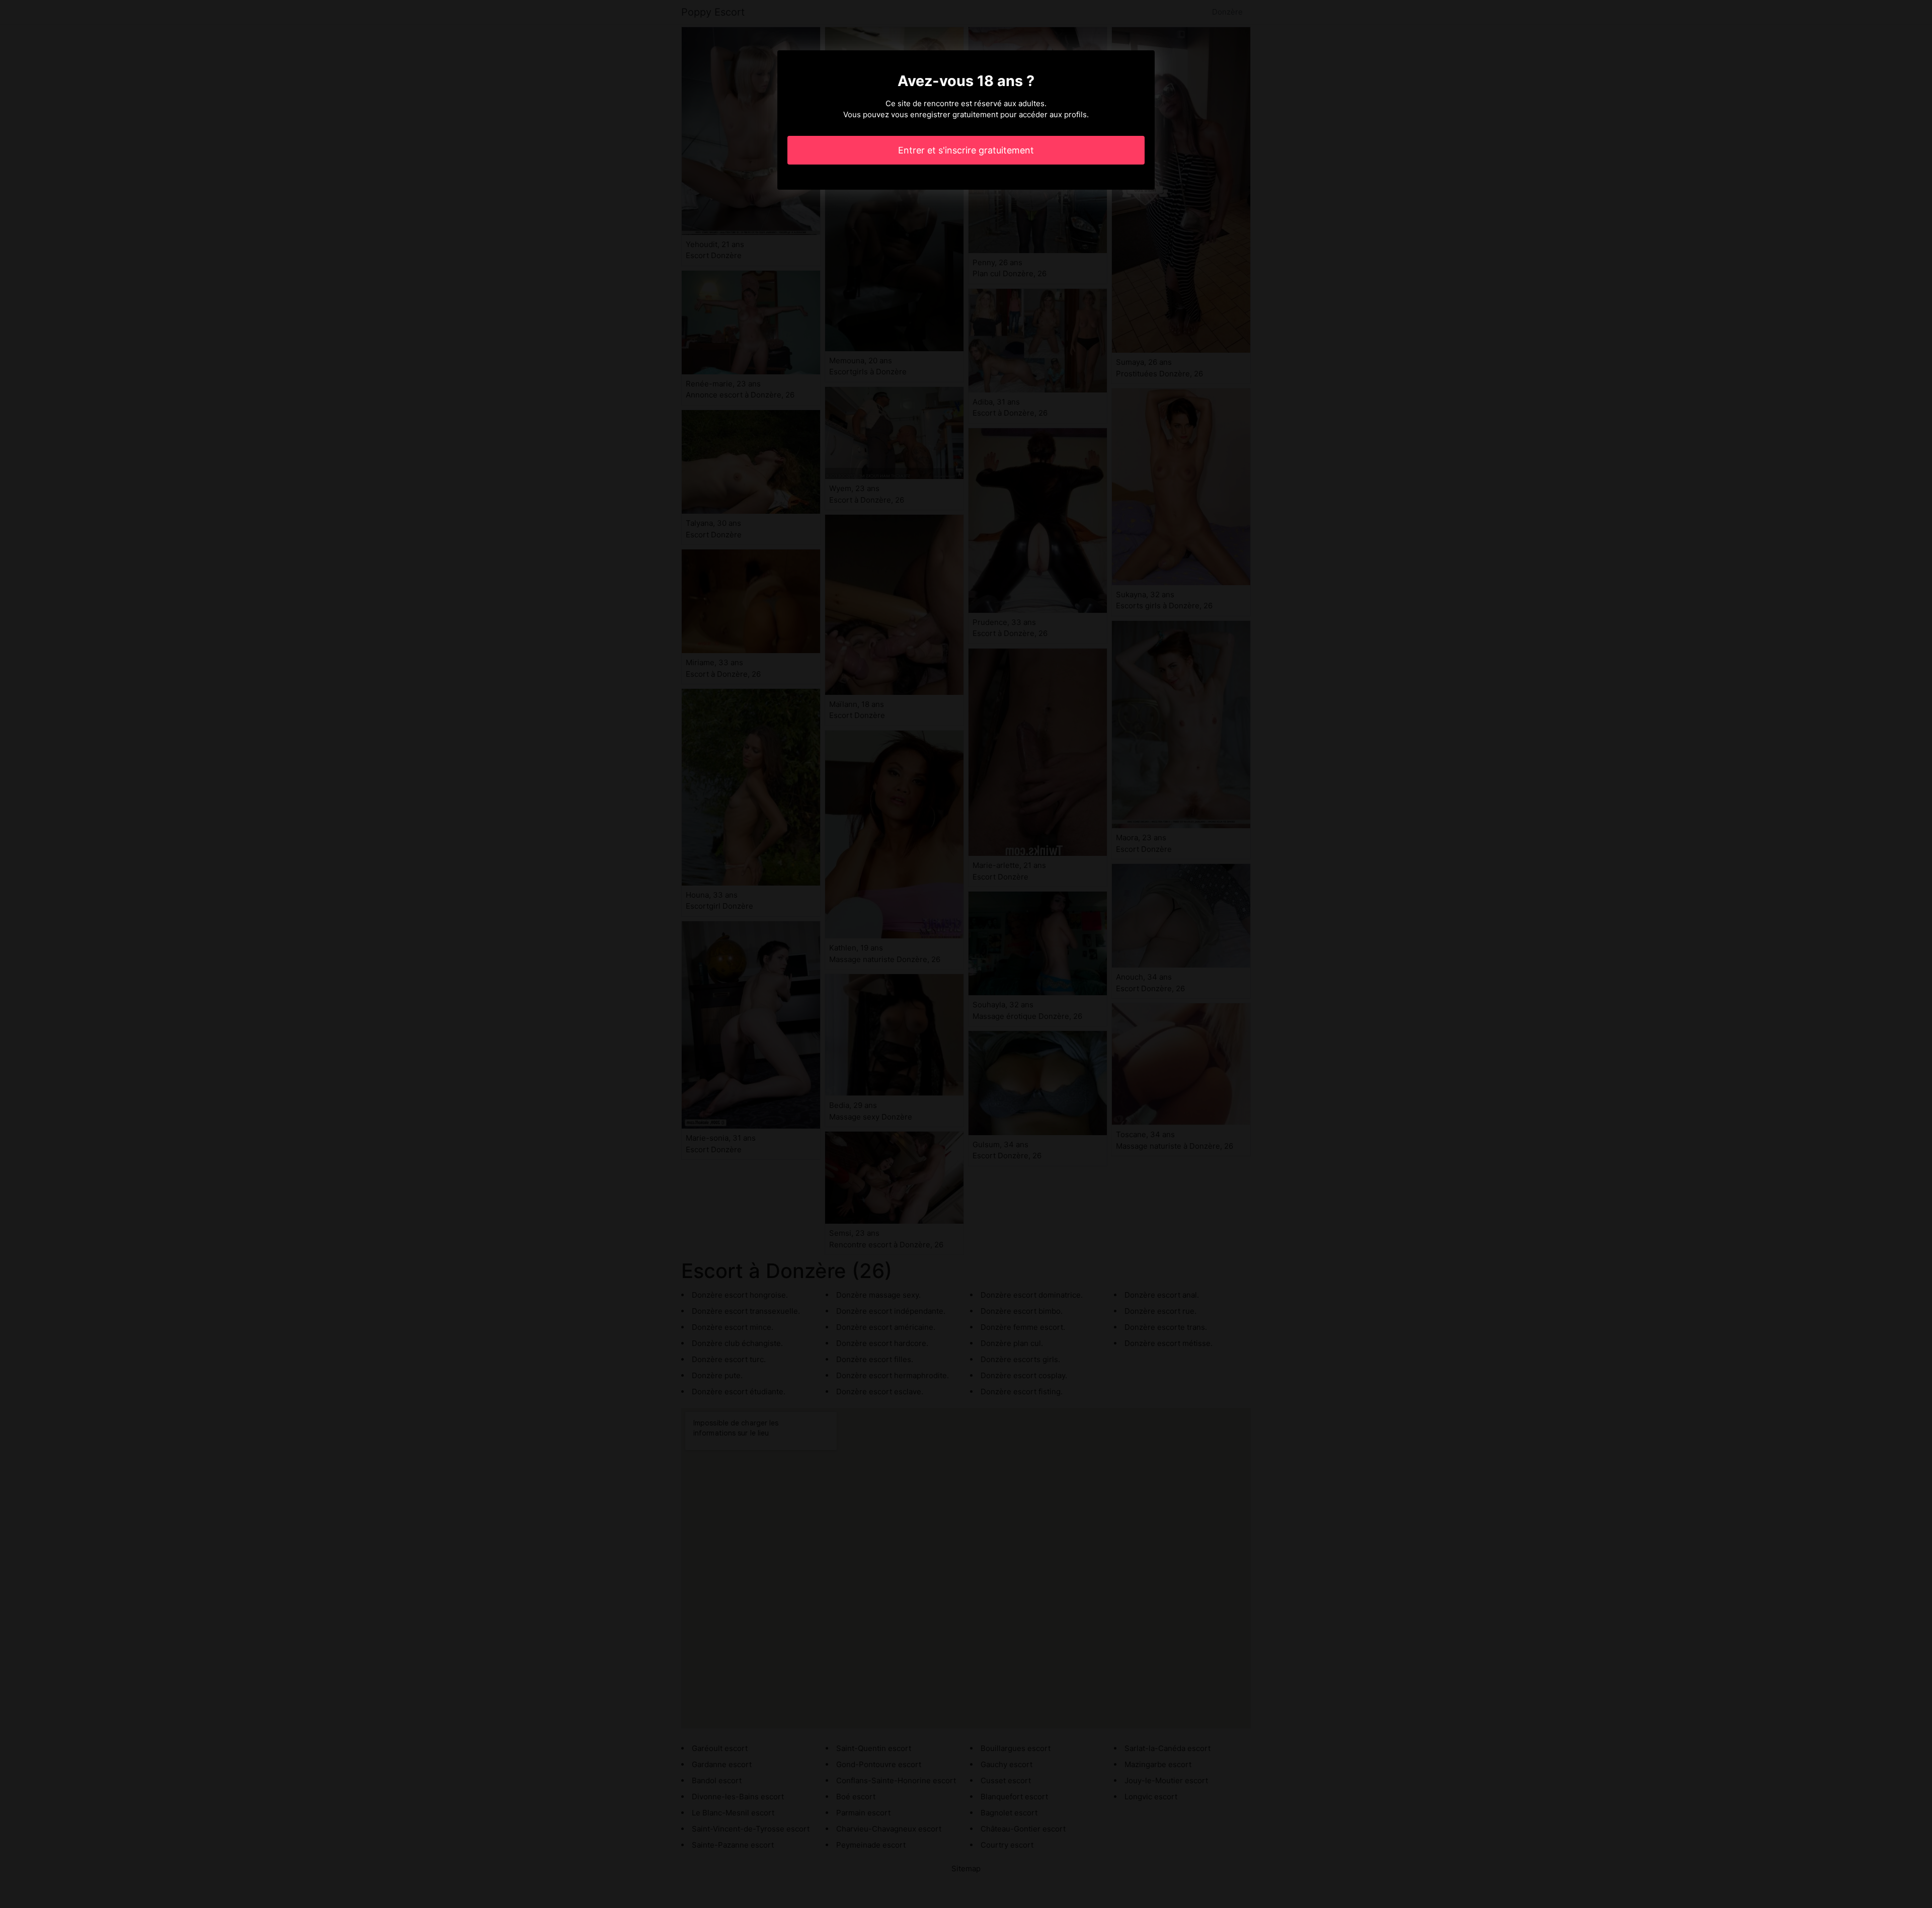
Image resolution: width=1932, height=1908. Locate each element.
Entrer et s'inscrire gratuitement (966, 150)
